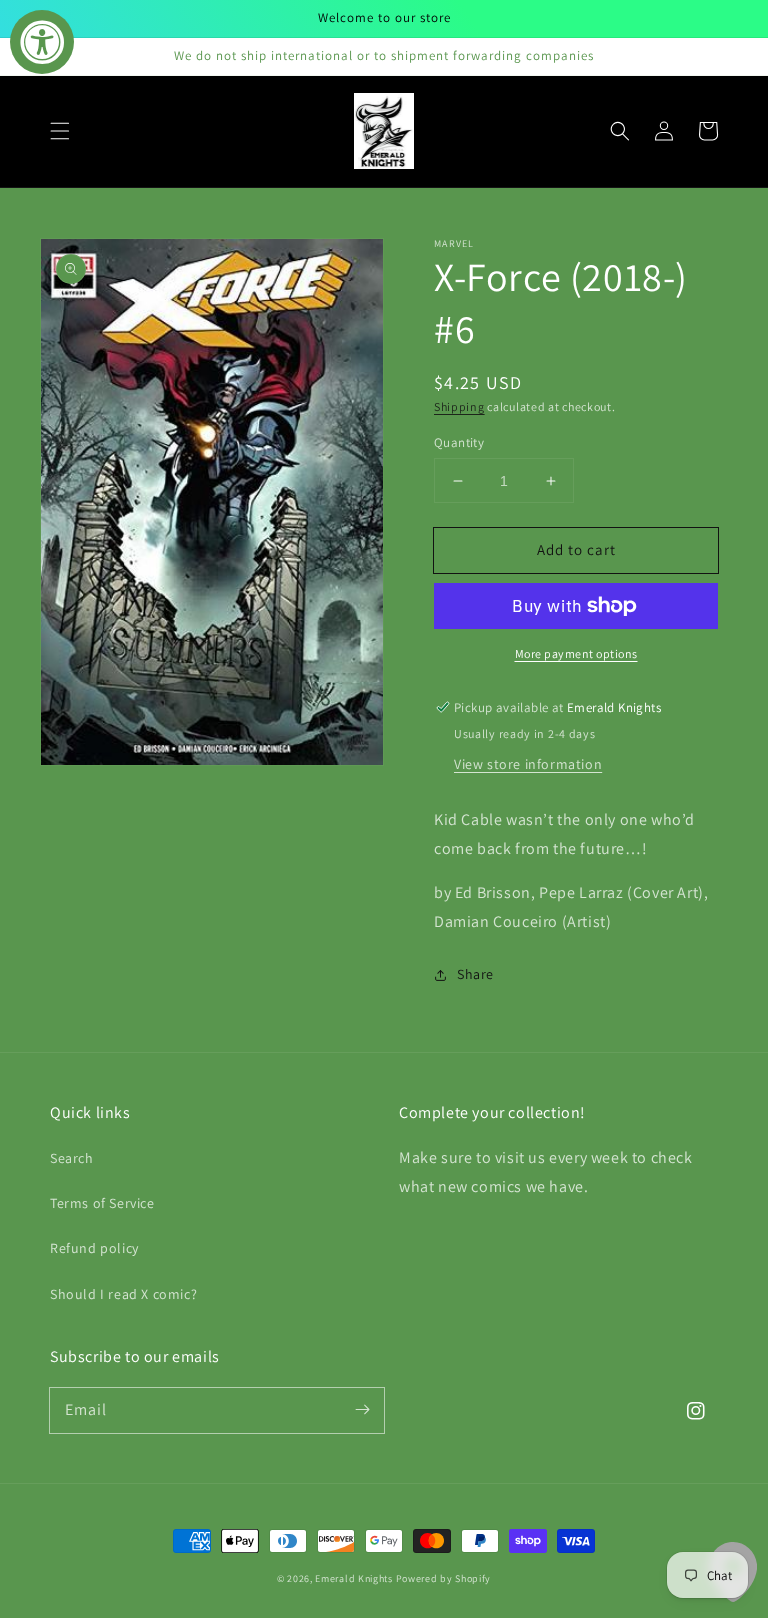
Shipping (459, 406)
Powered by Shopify (444, 1578)
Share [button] (475, 974)
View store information (528, 764)
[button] (60, 131)
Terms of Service (102, 1203)
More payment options (576, 653)
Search (72, 1158)
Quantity (459, 442)
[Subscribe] (362, 1410)
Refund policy (94, 1248)
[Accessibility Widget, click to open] (42, 42)
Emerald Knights (354, 1578)
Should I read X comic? (123, 1294)
